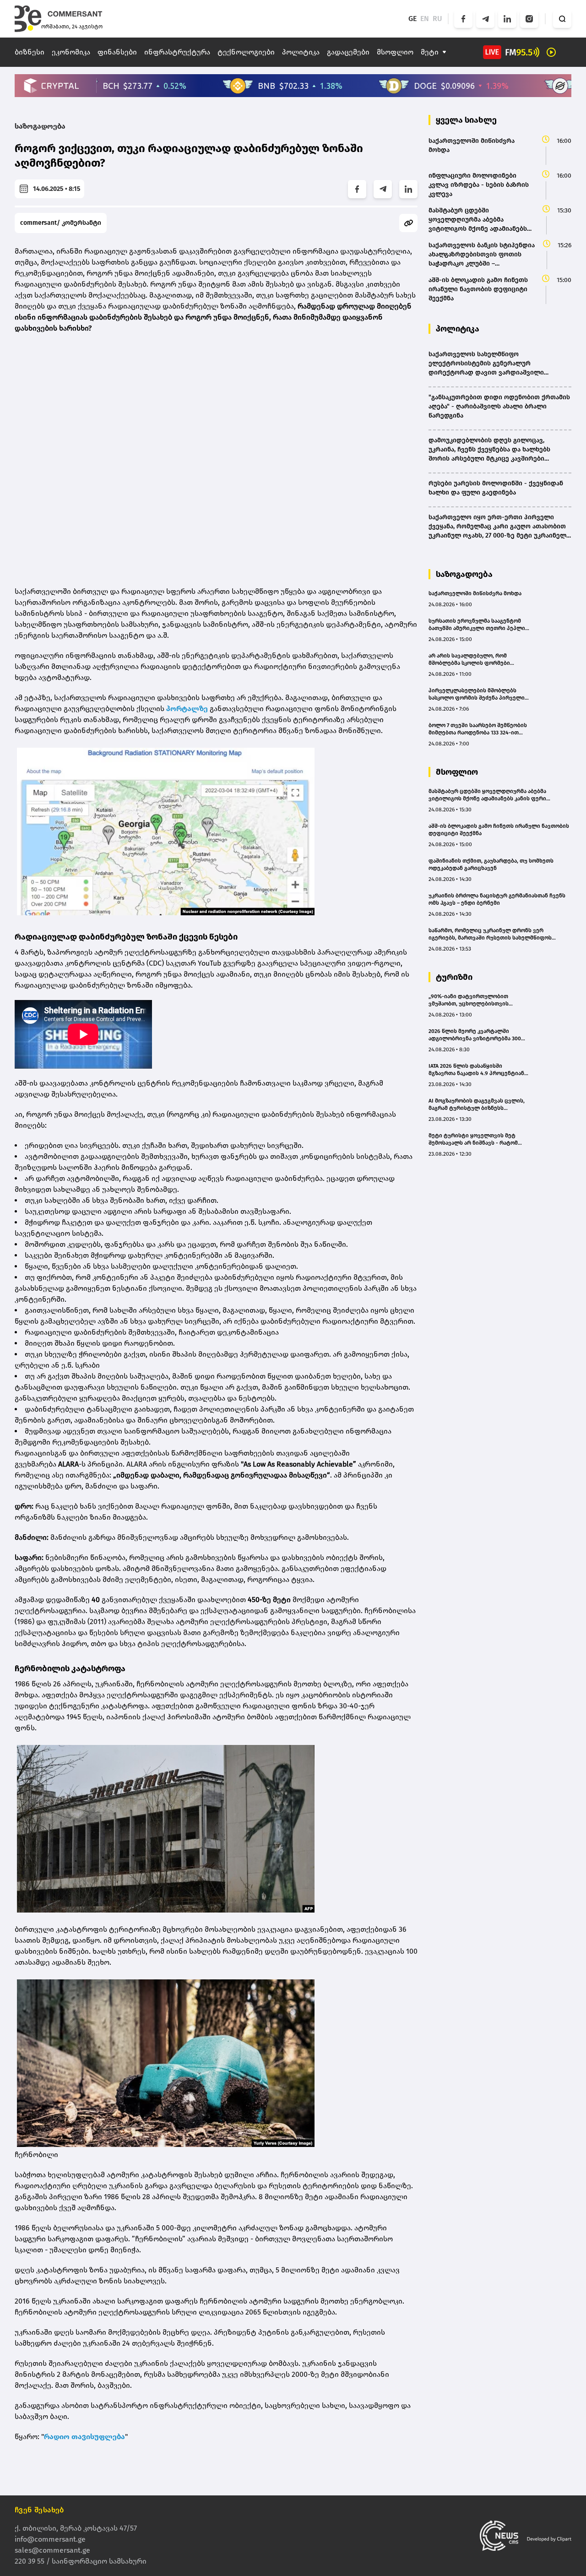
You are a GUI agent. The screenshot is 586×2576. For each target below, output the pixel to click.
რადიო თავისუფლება (84, 2437)
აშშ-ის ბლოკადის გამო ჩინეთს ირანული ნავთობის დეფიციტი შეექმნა (499, 830)
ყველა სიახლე (466, 120)
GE (412, 19)
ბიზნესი (30, 52)
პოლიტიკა (301, 52)
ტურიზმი (454, 977)
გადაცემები (348, 52)
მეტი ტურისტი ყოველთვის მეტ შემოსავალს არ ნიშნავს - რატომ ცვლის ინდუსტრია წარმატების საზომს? (473, 1139)
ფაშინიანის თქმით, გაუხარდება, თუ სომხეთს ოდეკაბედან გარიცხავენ (491, 864)
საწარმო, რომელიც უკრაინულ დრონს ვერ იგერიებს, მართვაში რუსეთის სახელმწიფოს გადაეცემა (490, 934)
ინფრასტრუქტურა (177, 52)
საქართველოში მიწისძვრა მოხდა (475, 593)
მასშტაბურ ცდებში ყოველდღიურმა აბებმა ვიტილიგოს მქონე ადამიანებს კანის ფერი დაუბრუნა (487, 795)
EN (425, 19)
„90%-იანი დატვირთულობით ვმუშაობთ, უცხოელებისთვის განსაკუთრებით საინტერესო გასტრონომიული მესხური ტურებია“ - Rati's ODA (478, 1000)
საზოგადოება (40, 126)
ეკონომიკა (71, 52)
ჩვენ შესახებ (39, 2510)
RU (437, 19)
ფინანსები (117, 52)
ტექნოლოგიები (246, 52)
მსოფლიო (395, 52)
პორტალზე (187, 709)
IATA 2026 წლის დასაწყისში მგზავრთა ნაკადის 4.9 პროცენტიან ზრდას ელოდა (476, 1070)
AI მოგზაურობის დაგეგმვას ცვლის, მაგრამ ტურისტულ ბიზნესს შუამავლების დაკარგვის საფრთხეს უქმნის (477, 1105)
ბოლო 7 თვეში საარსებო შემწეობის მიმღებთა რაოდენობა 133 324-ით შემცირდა (478, 729)
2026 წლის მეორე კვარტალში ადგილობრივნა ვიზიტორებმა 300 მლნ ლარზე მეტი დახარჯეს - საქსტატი (475, 1035)
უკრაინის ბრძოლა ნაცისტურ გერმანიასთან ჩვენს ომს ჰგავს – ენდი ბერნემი (497, 899)
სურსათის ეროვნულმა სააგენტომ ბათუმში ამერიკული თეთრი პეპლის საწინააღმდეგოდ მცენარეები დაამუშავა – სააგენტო (478, 625)
